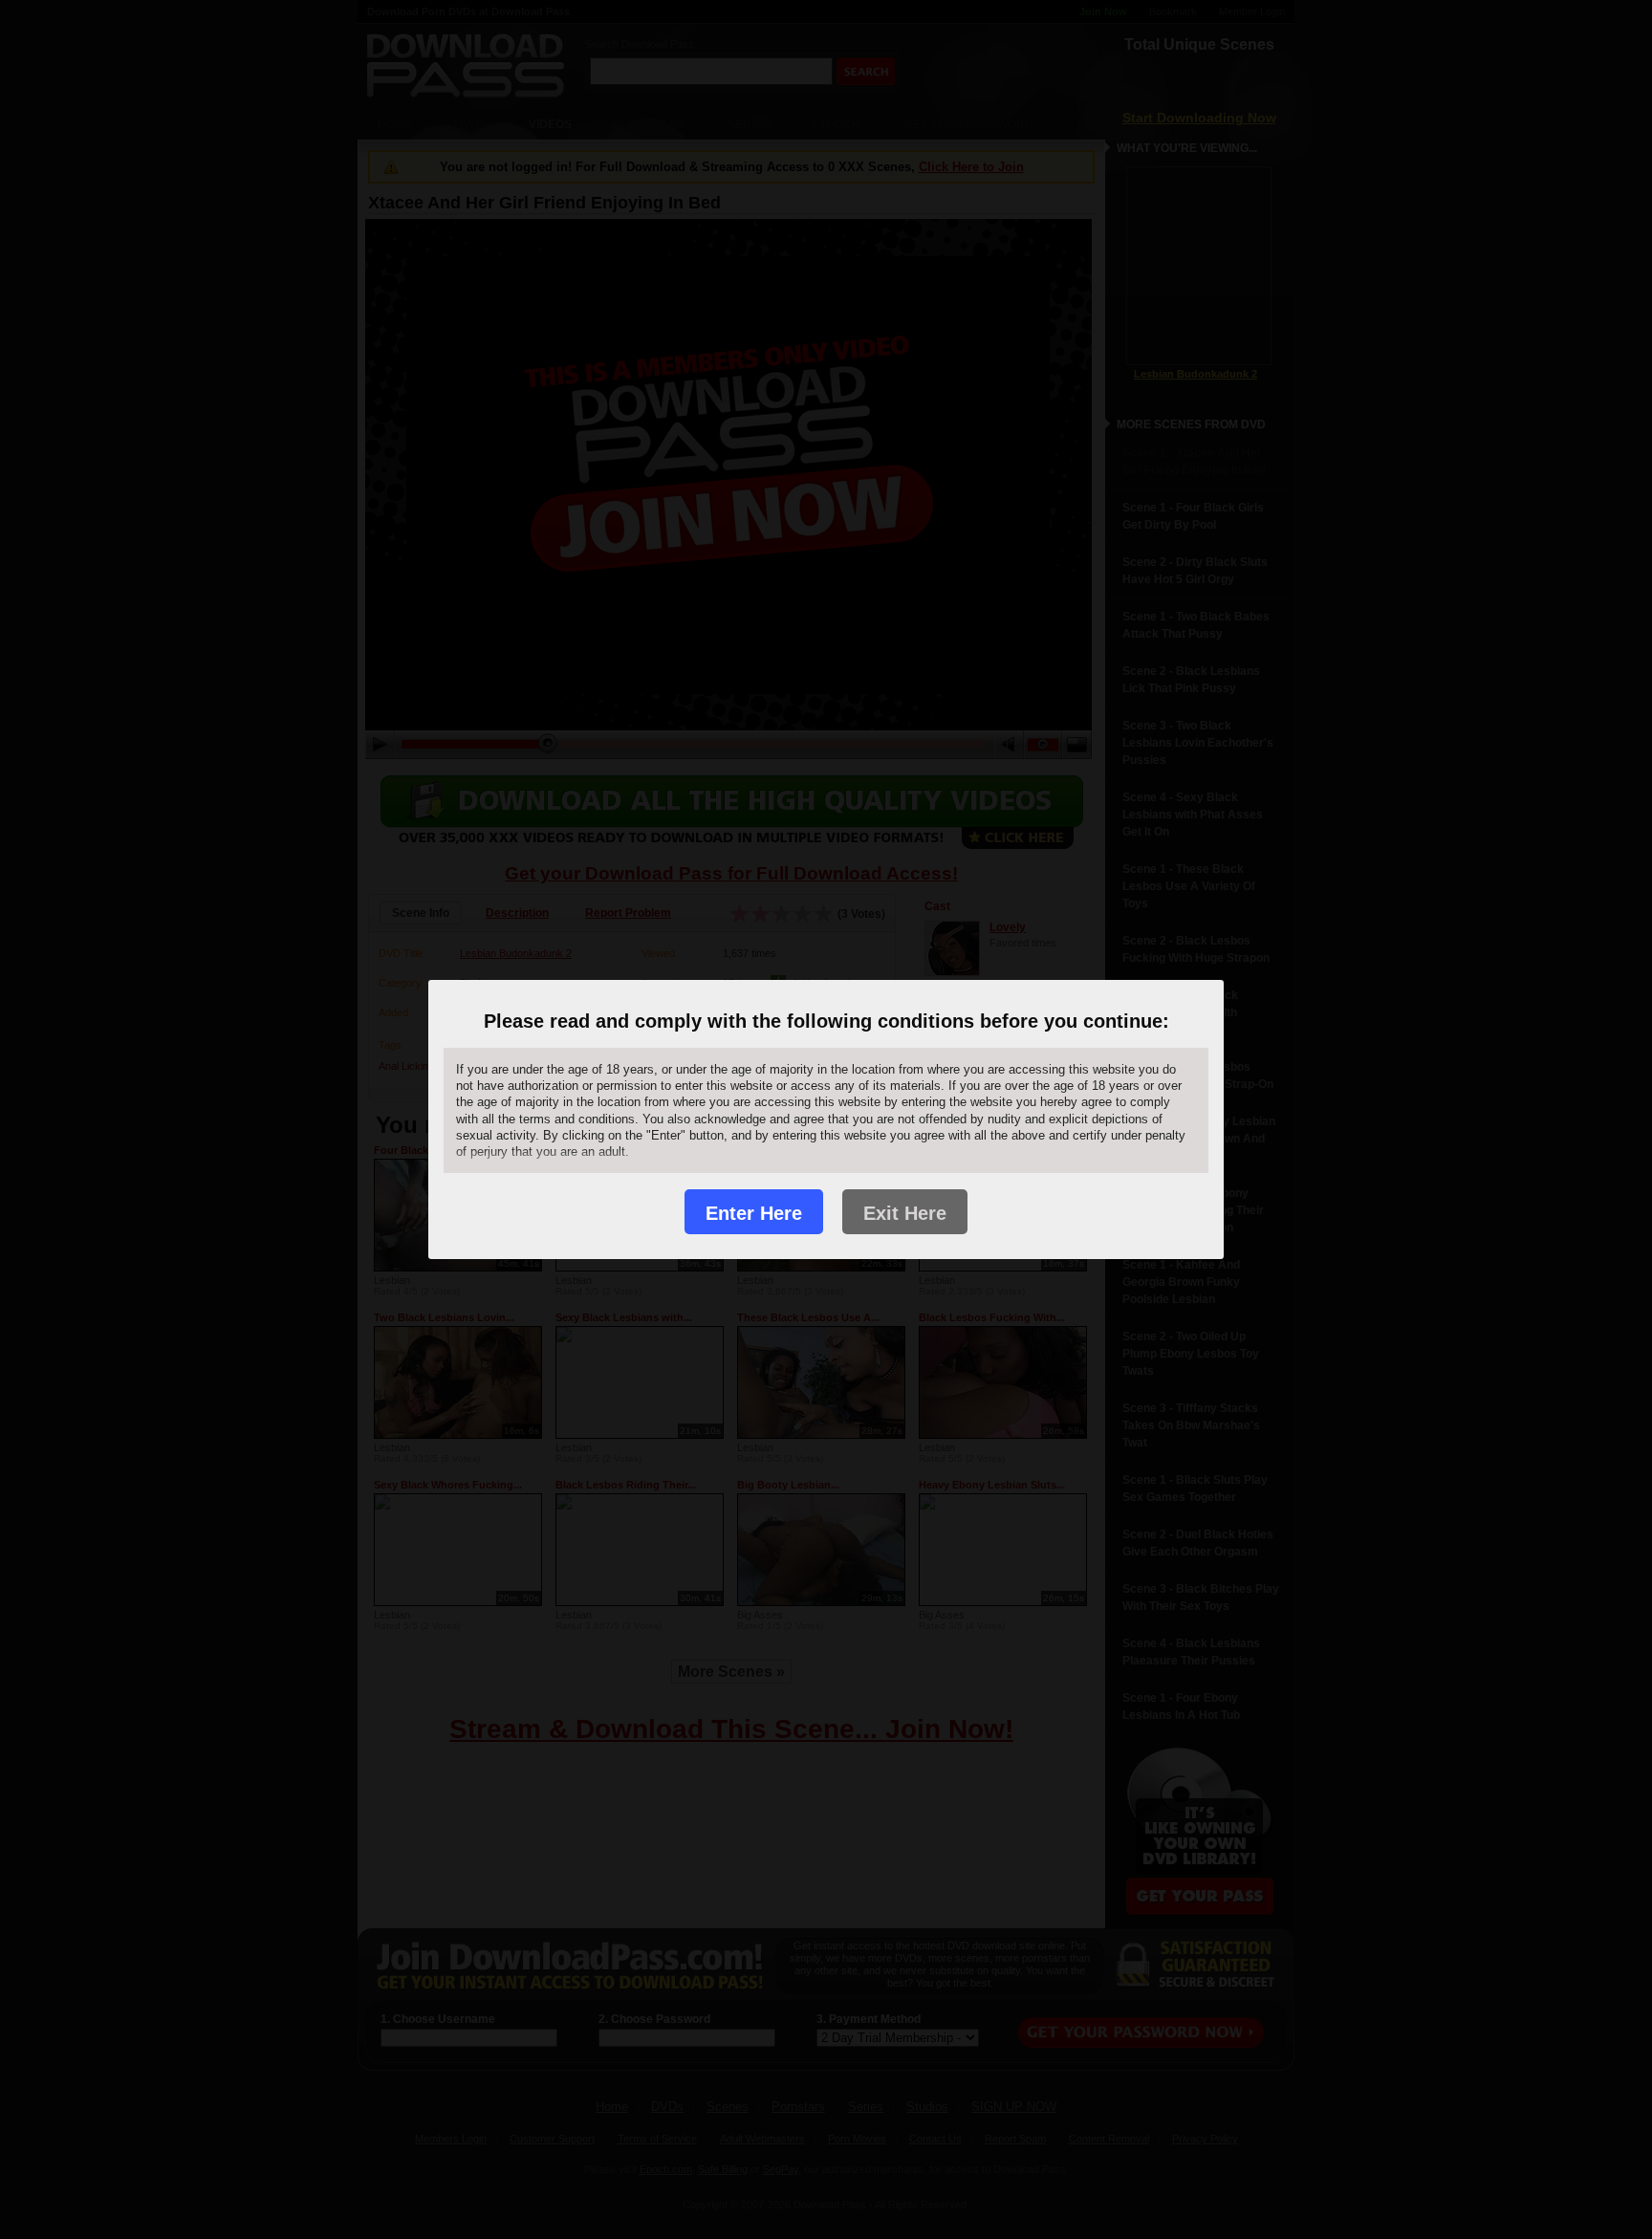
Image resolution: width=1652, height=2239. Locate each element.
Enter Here (754, 1213)
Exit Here (905, 1213)
